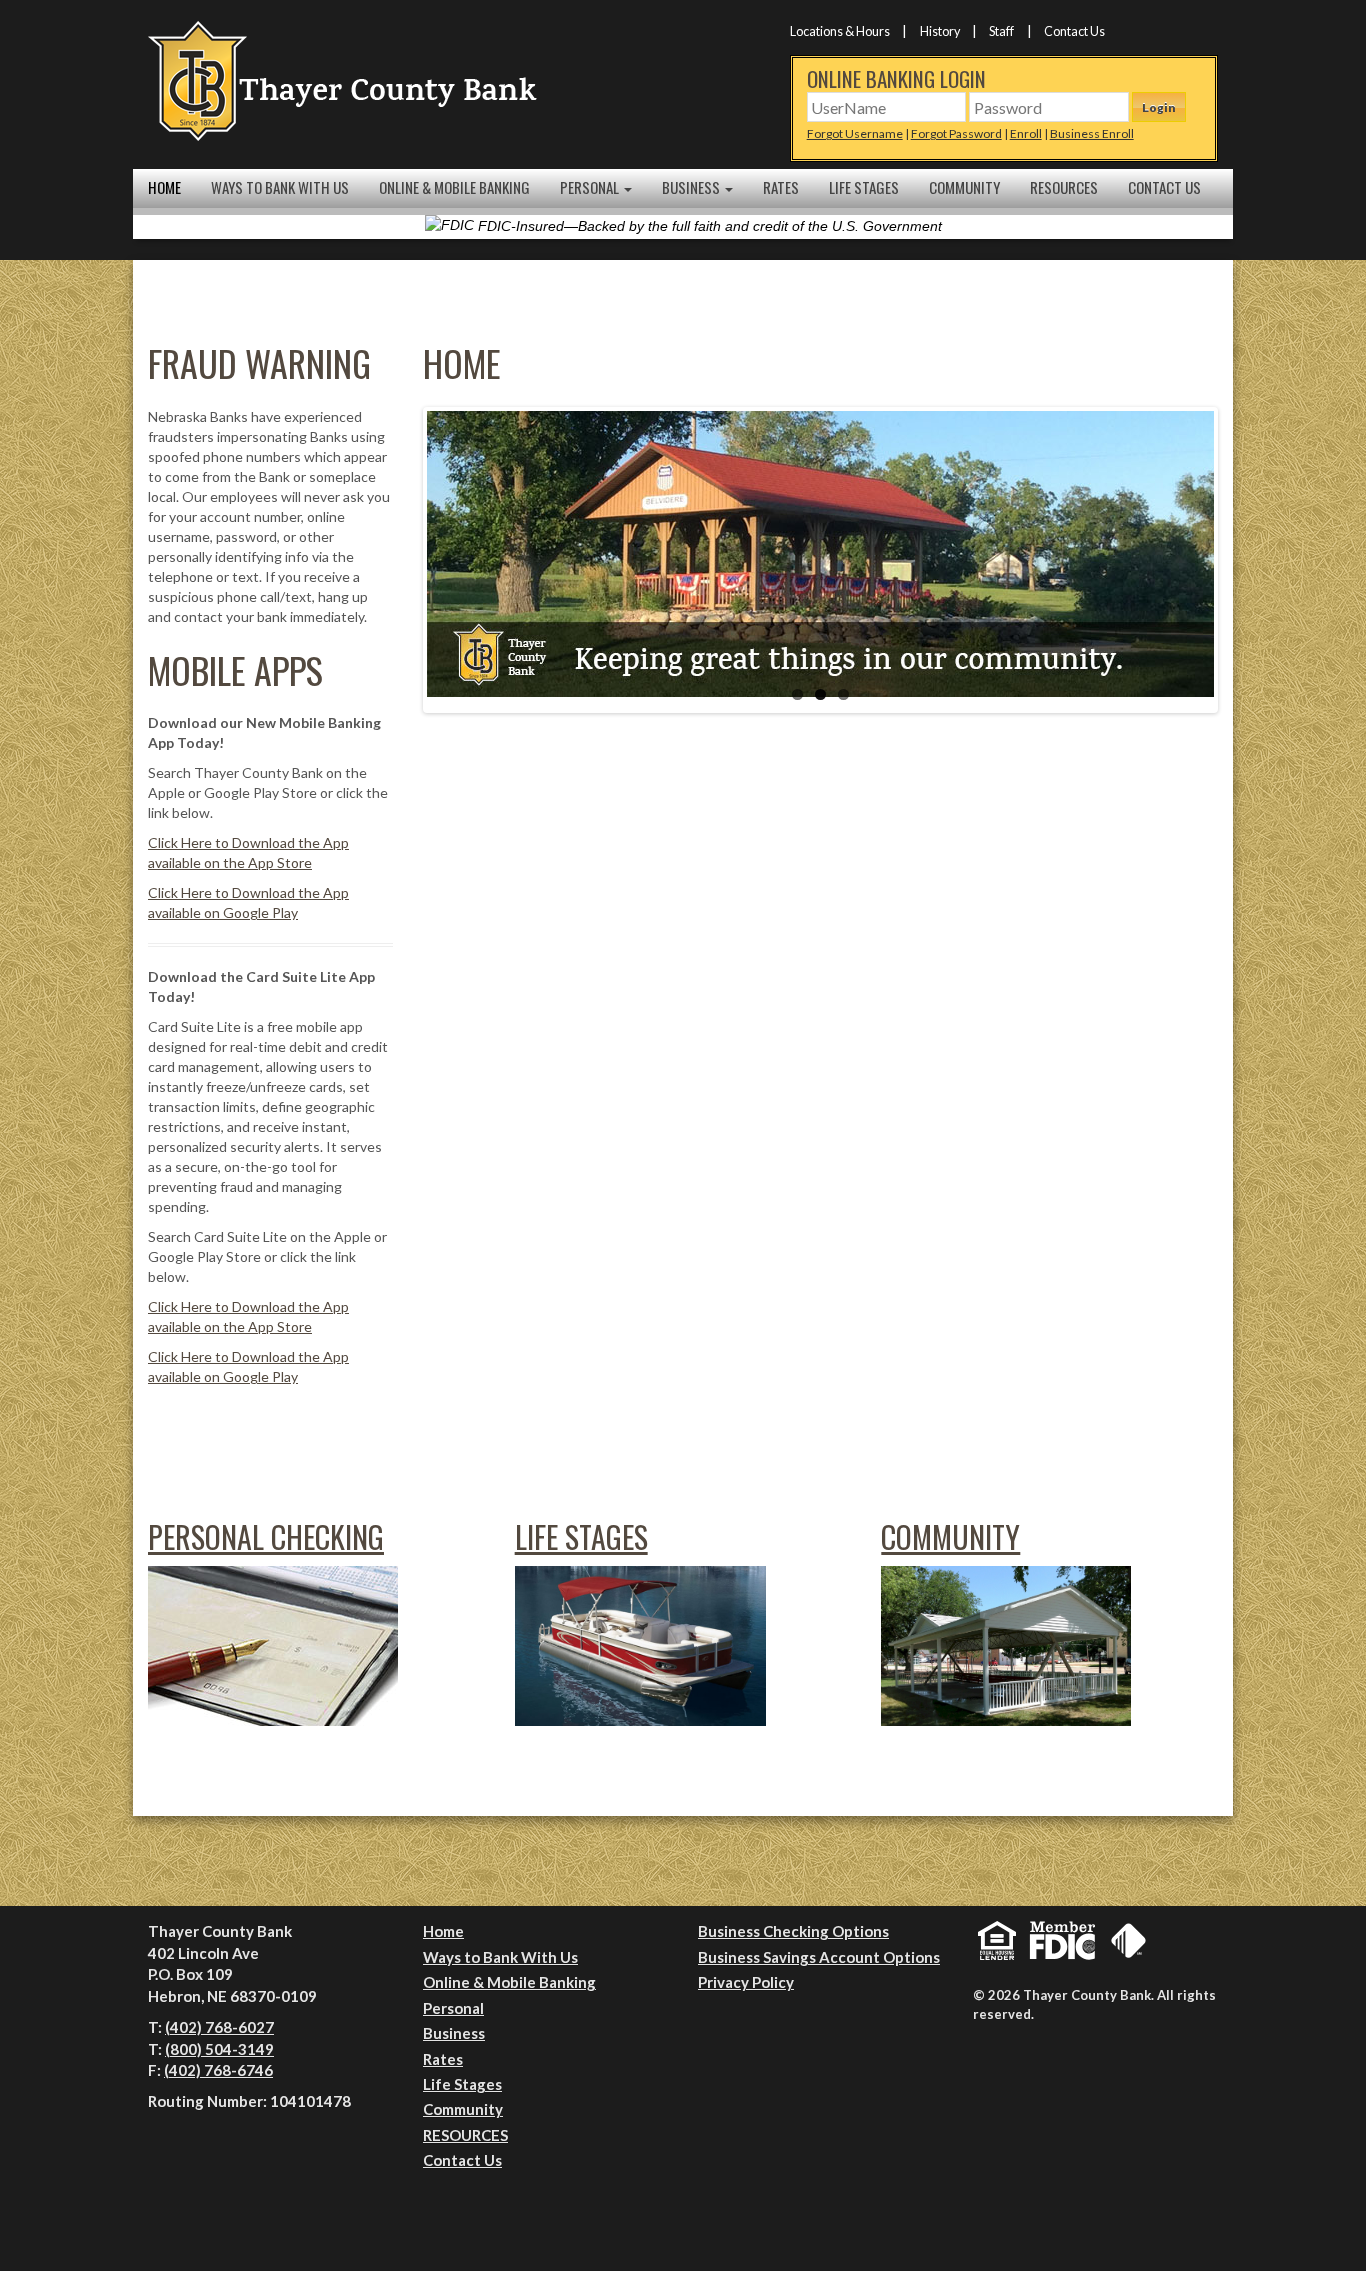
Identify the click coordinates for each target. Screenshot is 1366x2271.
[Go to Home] (343, 79)
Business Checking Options (793, 1931)
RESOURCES (1064, 187)
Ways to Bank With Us (280, 187)
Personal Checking (266, 1536)
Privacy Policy (746, 1982)
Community (964, 187)
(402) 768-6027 (219, 2027)
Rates (781, 187)
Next (1244, 560)
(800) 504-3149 (219, 2049)
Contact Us (1074, 31)
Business (692, 187)
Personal (591, 187)
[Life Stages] (640, 1644)
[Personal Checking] (273, 1644)
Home (164, 187)
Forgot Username (855, 133)
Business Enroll (1092, 133)
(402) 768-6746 (218, 2070)
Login (1159, 107)
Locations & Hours (840, 31)
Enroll (1026, 133)
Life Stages (864, 187)
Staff (1001, 31)
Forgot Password (956, 133)
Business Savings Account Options (819, 1957)
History (940, 31)
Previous (397, 560)
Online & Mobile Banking (454, 187)
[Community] (1006, 1644)
